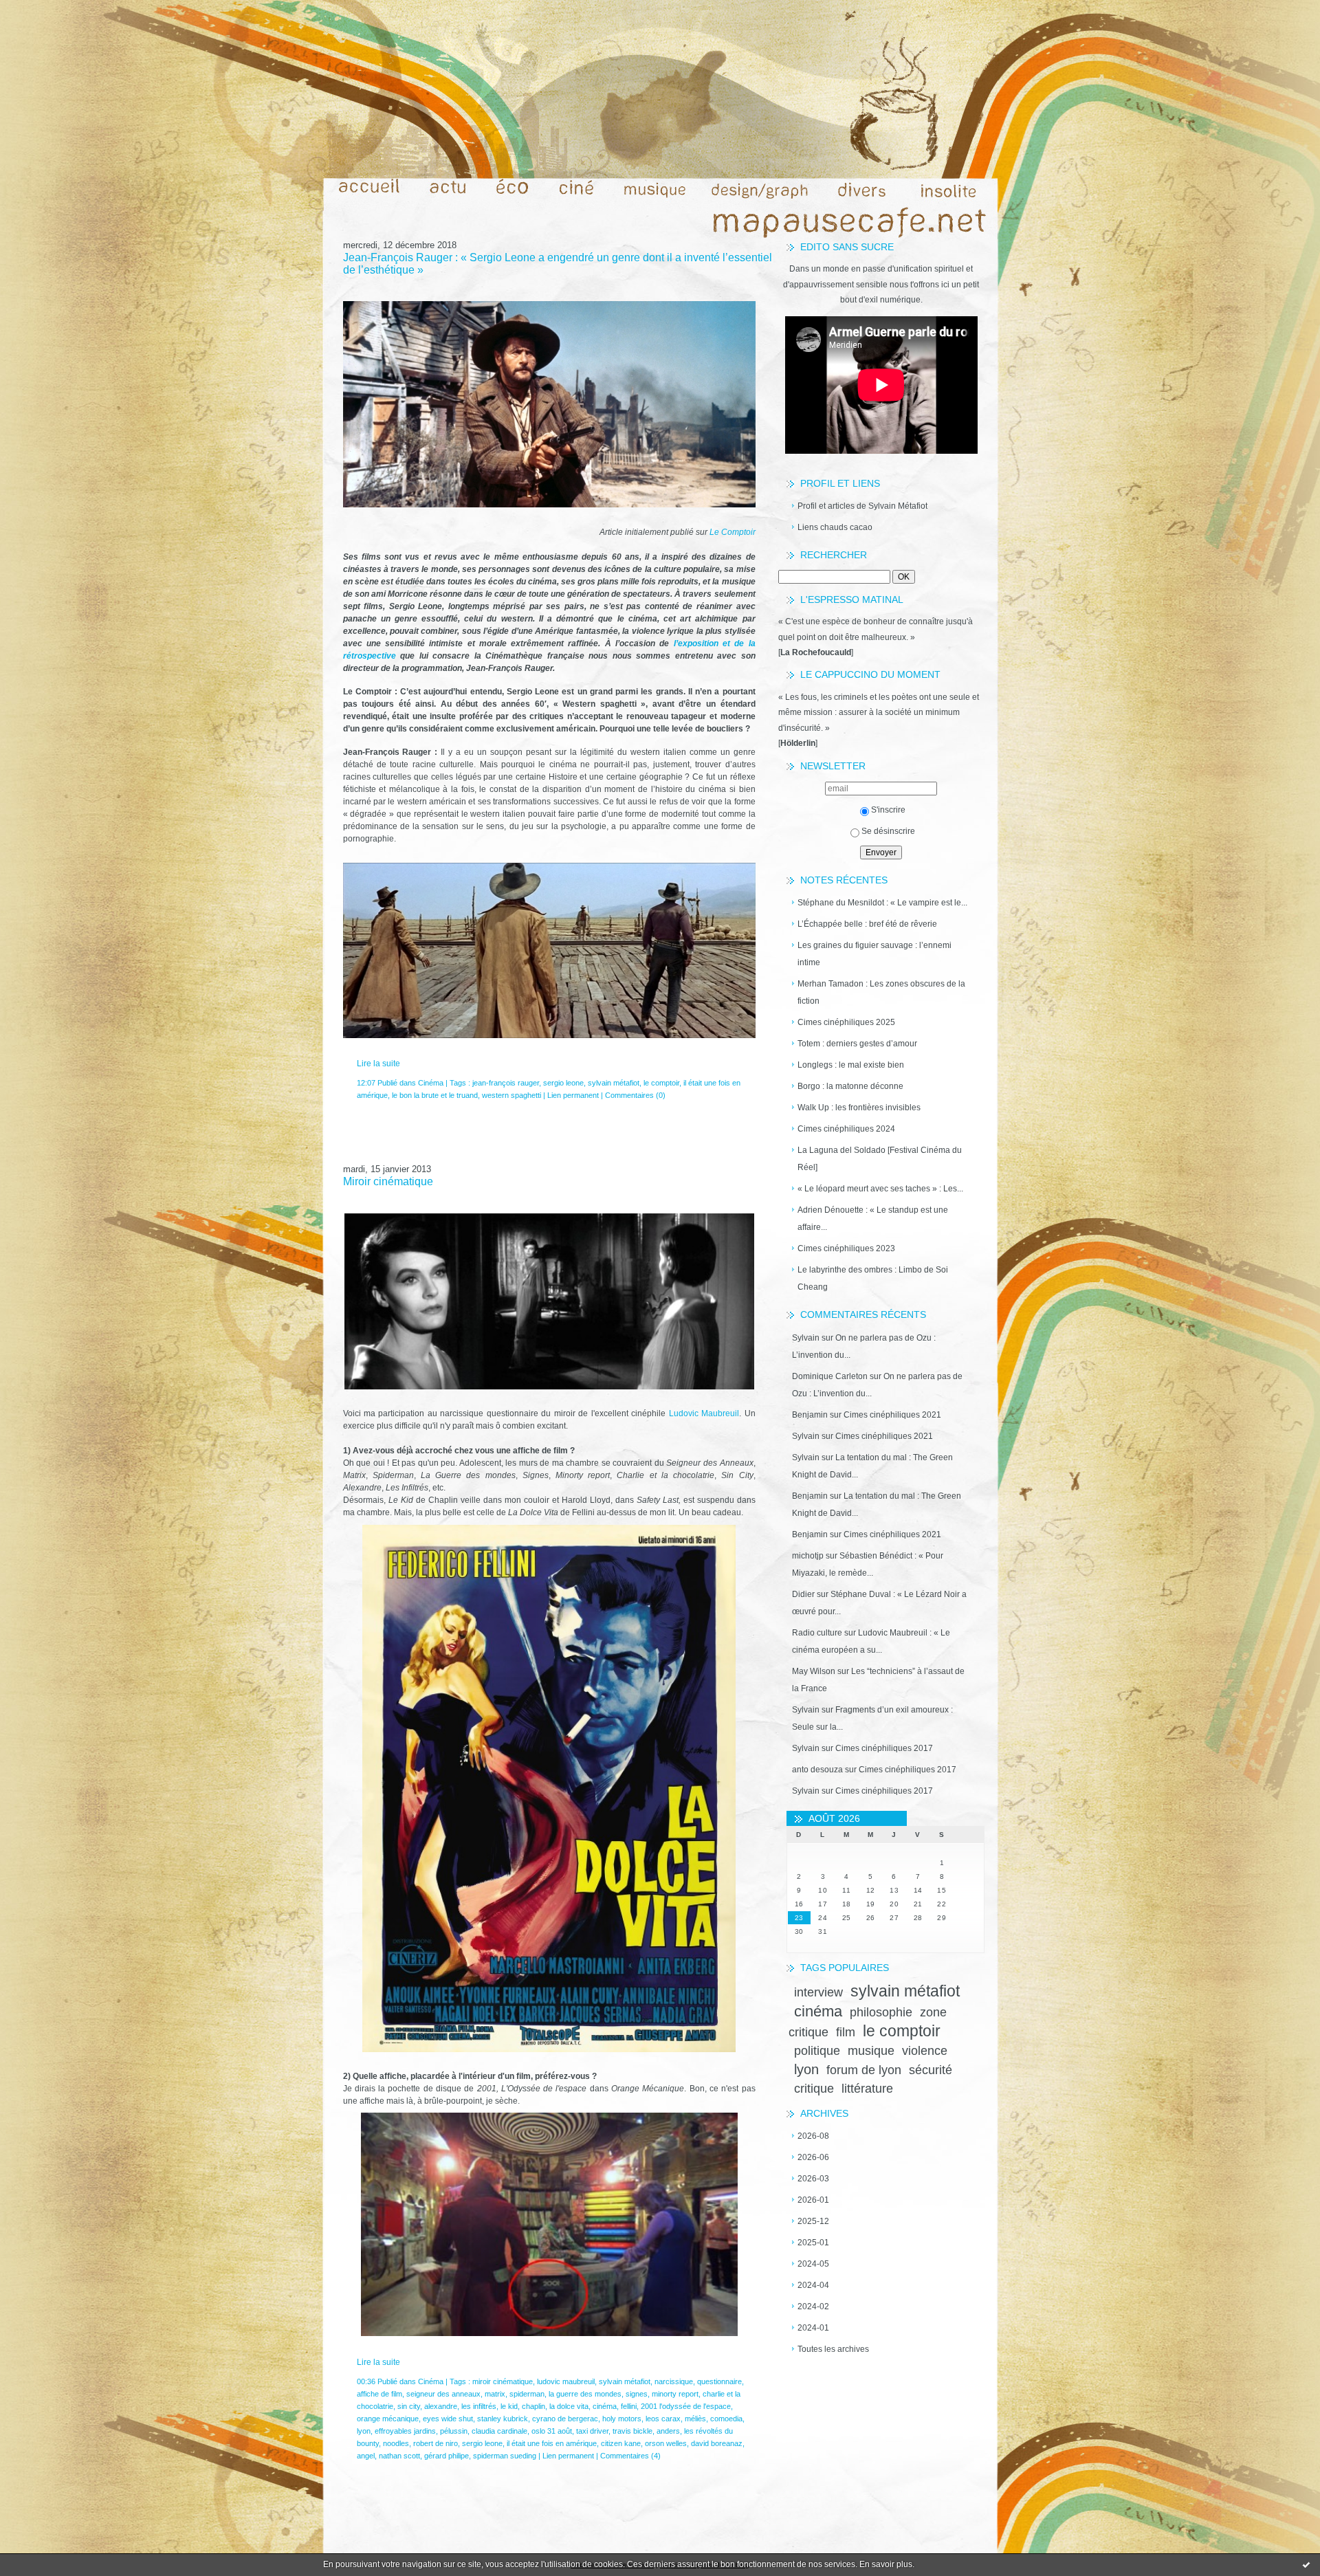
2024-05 (813, 2264)
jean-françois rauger (506, 1083)
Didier (803, 1594)
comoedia (726, 2419)
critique (814, 2089)
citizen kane (621, 2443)
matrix (495, 2394)
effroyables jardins (405, 2431)
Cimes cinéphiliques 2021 (892, 1415)
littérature (867, 2089)
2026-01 (813, 2200)
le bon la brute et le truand (435, 1095)
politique (817, 2051)
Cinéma (431, 1083)
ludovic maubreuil (566, 2381)
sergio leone (563, 1083)
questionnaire (719, 2381)
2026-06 (813, 2157)
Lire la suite (378, 1064)
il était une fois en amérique (552, 2443)
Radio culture (817, 1633)
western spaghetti (511, 1095)
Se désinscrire (888, 831)
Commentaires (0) (635, 1095)
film (846, 2032)
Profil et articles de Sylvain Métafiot (862, 506)
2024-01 (813, 2328)
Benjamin (810, 1415)
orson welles (666, 2443)
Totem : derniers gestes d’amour (857, 1044)
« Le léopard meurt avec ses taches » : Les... (880, 1189)
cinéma (818, 2011)
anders (668, 2431)
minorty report (675, 2394)
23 (799, 1918)
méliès (695, 2419)
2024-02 (813, 2307)
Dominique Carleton (830, 1376)
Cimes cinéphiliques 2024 (846, 1129)
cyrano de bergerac (565, 2419)
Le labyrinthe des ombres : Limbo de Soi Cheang (873, 1278)
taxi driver (592, 2431)
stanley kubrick (503, 2419)
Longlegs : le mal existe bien (851, 1065)
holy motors (622, 2419)
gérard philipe (447, 2456)
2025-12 (813, 2221)
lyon (806, 2069)
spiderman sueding (505, 2456)
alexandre (441, 2406)
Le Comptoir (733, 532)
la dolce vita (569, 2406)
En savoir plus (886, 2564)
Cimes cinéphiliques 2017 (884, 1748)
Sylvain (806, 1338)
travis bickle (632, 2431)
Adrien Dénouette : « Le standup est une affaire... (873, 1219)
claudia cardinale (499, 2431)
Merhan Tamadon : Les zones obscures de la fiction (881, 992)
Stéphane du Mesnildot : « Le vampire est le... (882, 903)
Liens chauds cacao (835, 527)
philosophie (881, 2012)
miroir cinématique (503, 2381)
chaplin (533, 2406)
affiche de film (379, 2394)
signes (637, 2394)
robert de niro (436, 2443)
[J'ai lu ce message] (1306, 2564)
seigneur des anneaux (443, 2394)
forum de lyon (864, 2070)
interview (818, 1992)
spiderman (527, 2394)
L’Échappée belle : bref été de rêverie (867, 924)
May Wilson (814, 1671)
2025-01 (813, 2243)
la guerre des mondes (585, 2394)
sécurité (931, 2070)
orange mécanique (388, 2419)
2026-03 (813, 2179)
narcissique (674, 2381)
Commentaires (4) (630, 2456)
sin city (409, 2406)
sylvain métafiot (905, 1991)
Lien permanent (573, 1095)
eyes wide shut (448, 2419)
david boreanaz (717, 2443)
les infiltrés (479, 2406)
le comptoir (902, 2031)
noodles (396, 2443)
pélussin (454, 2431)
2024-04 (813, 2285)
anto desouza (817, 1770)
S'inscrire (888, 810)
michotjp (808, 1556)
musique (871, 2051)
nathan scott (399, 2456)
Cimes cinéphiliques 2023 (846, 1248)
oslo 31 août (552, 2431)
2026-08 (813, 2136)
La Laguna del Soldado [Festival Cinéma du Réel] (880, 1159)
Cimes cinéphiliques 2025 (846, 1022)
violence (925, 2051)
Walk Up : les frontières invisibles (859, 1108)
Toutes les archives (833, 2349)
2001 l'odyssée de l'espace (686, 2406)
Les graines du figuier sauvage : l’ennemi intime (874, 954)
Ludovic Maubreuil (704, 1413)
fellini (629, 2406)
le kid (509, 2406)
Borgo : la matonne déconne (850, 1086)
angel (366, 2456)
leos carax (663, 2419)
